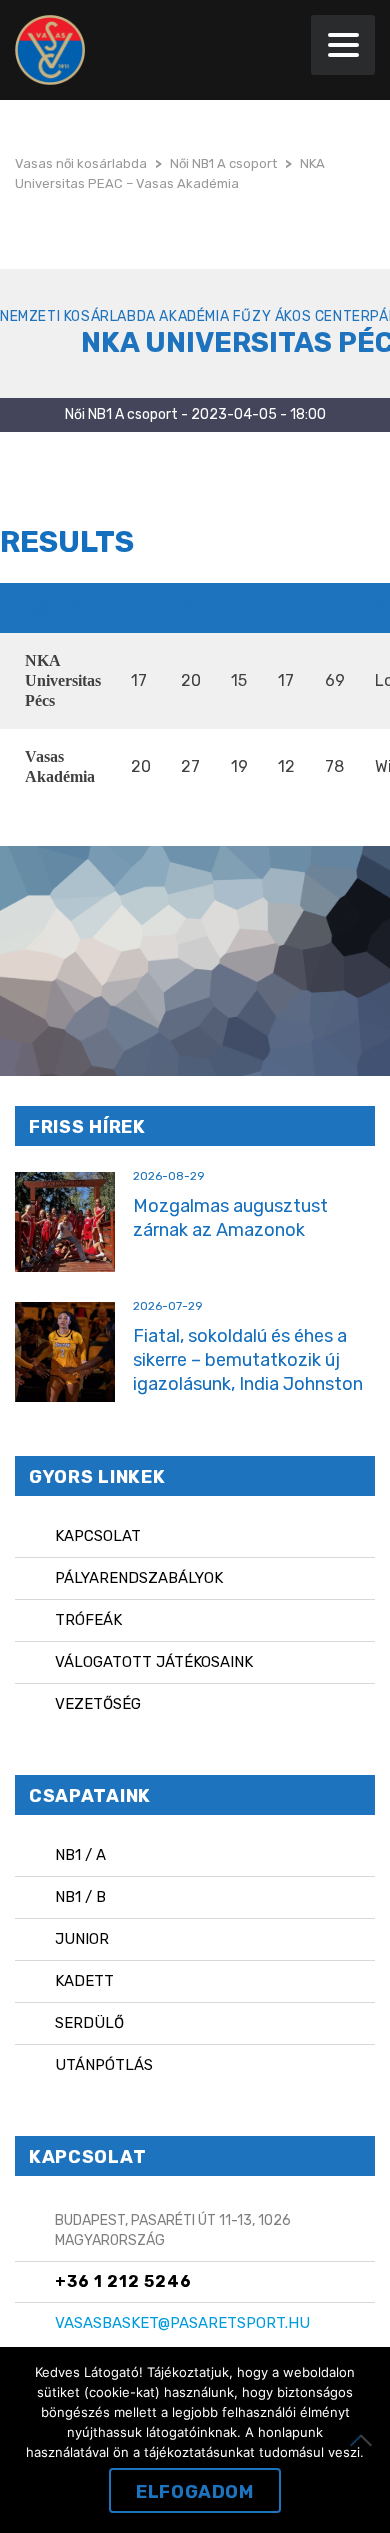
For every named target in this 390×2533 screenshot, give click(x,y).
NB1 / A (80, 1855)
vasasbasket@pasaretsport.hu (182, 2323)
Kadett (84, 1981)
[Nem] (365, 2440)
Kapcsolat (98, 1536)
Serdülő (89, 2023)
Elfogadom (194, 2492)
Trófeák (88, 1620)
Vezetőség (98, 1704)
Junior (82, 1939)
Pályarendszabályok (139, 1578)
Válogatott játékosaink (154, 1662)
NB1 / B (80, 1897)
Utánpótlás (104, 2065)
